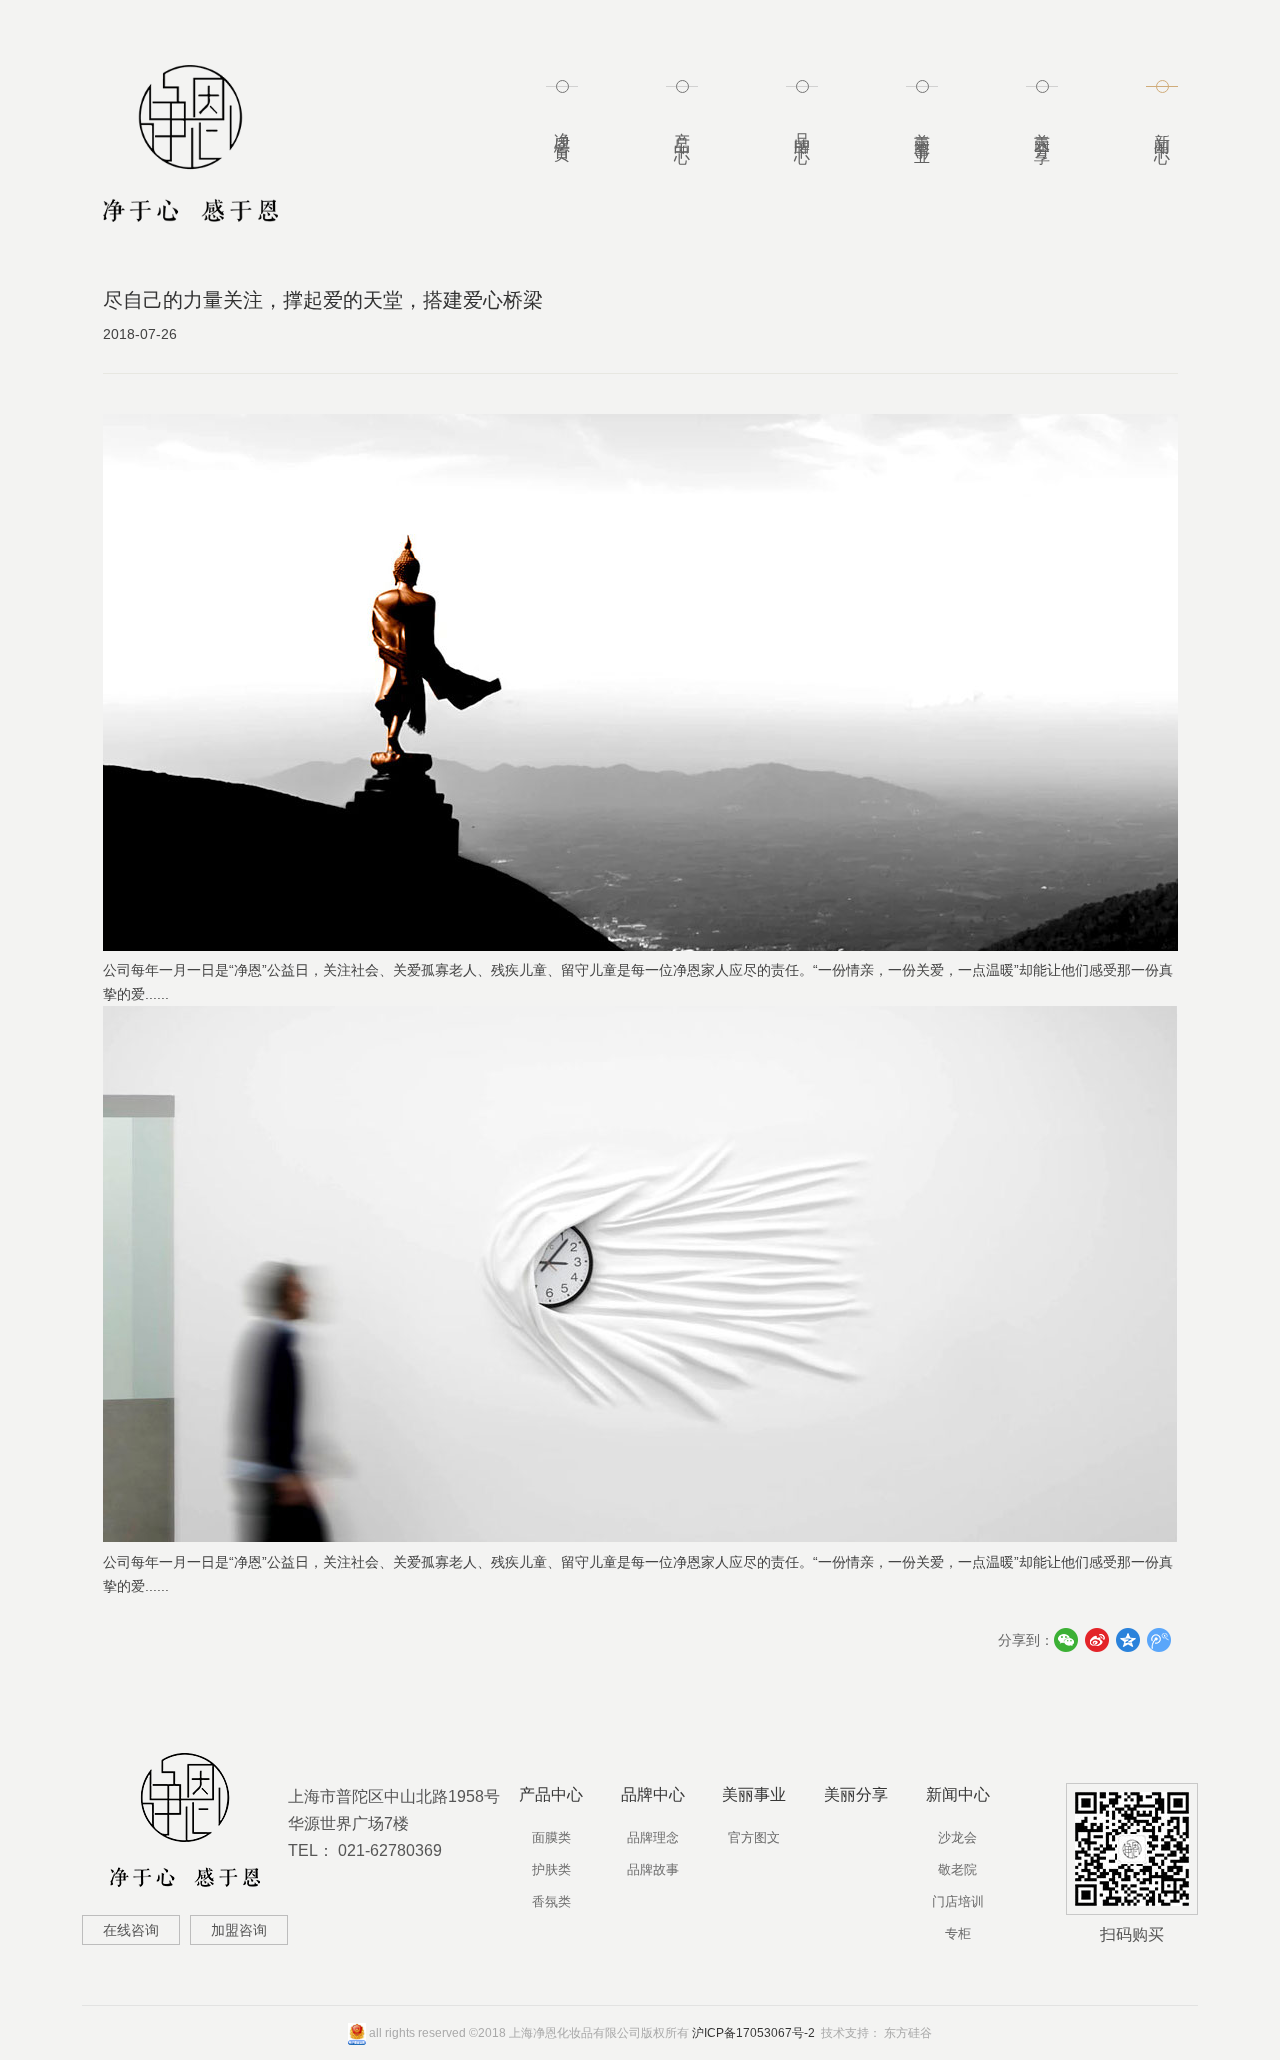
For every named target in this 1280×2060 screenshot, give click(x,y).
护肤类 (551, 1869)
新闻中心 (1162, 130)
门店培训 (958, 1901)
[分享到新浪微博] (1097, 1640)
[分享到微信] (1066, 1640)
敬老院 (957, 1869)
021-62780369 (390, 1850)
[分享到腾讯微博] (1159, 1640)
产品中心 (682, 130)
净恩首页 (562, 130)
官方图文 (754, 1837)
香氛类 (551, 1901)
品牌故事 (653, 1869)
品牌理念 (653, 1837)
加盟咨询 (239, 1930)
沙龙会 (957, 1837)
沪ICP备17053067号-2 (753, 2033)
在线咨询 (131, 1930)
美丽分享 (1042, 130)
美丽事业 (922, 130)
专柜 (958, 1933)
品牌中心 (802, 130)
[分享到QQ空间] (1128, 1640)
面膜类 (551, 1837)
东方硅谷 (908, 2033)
